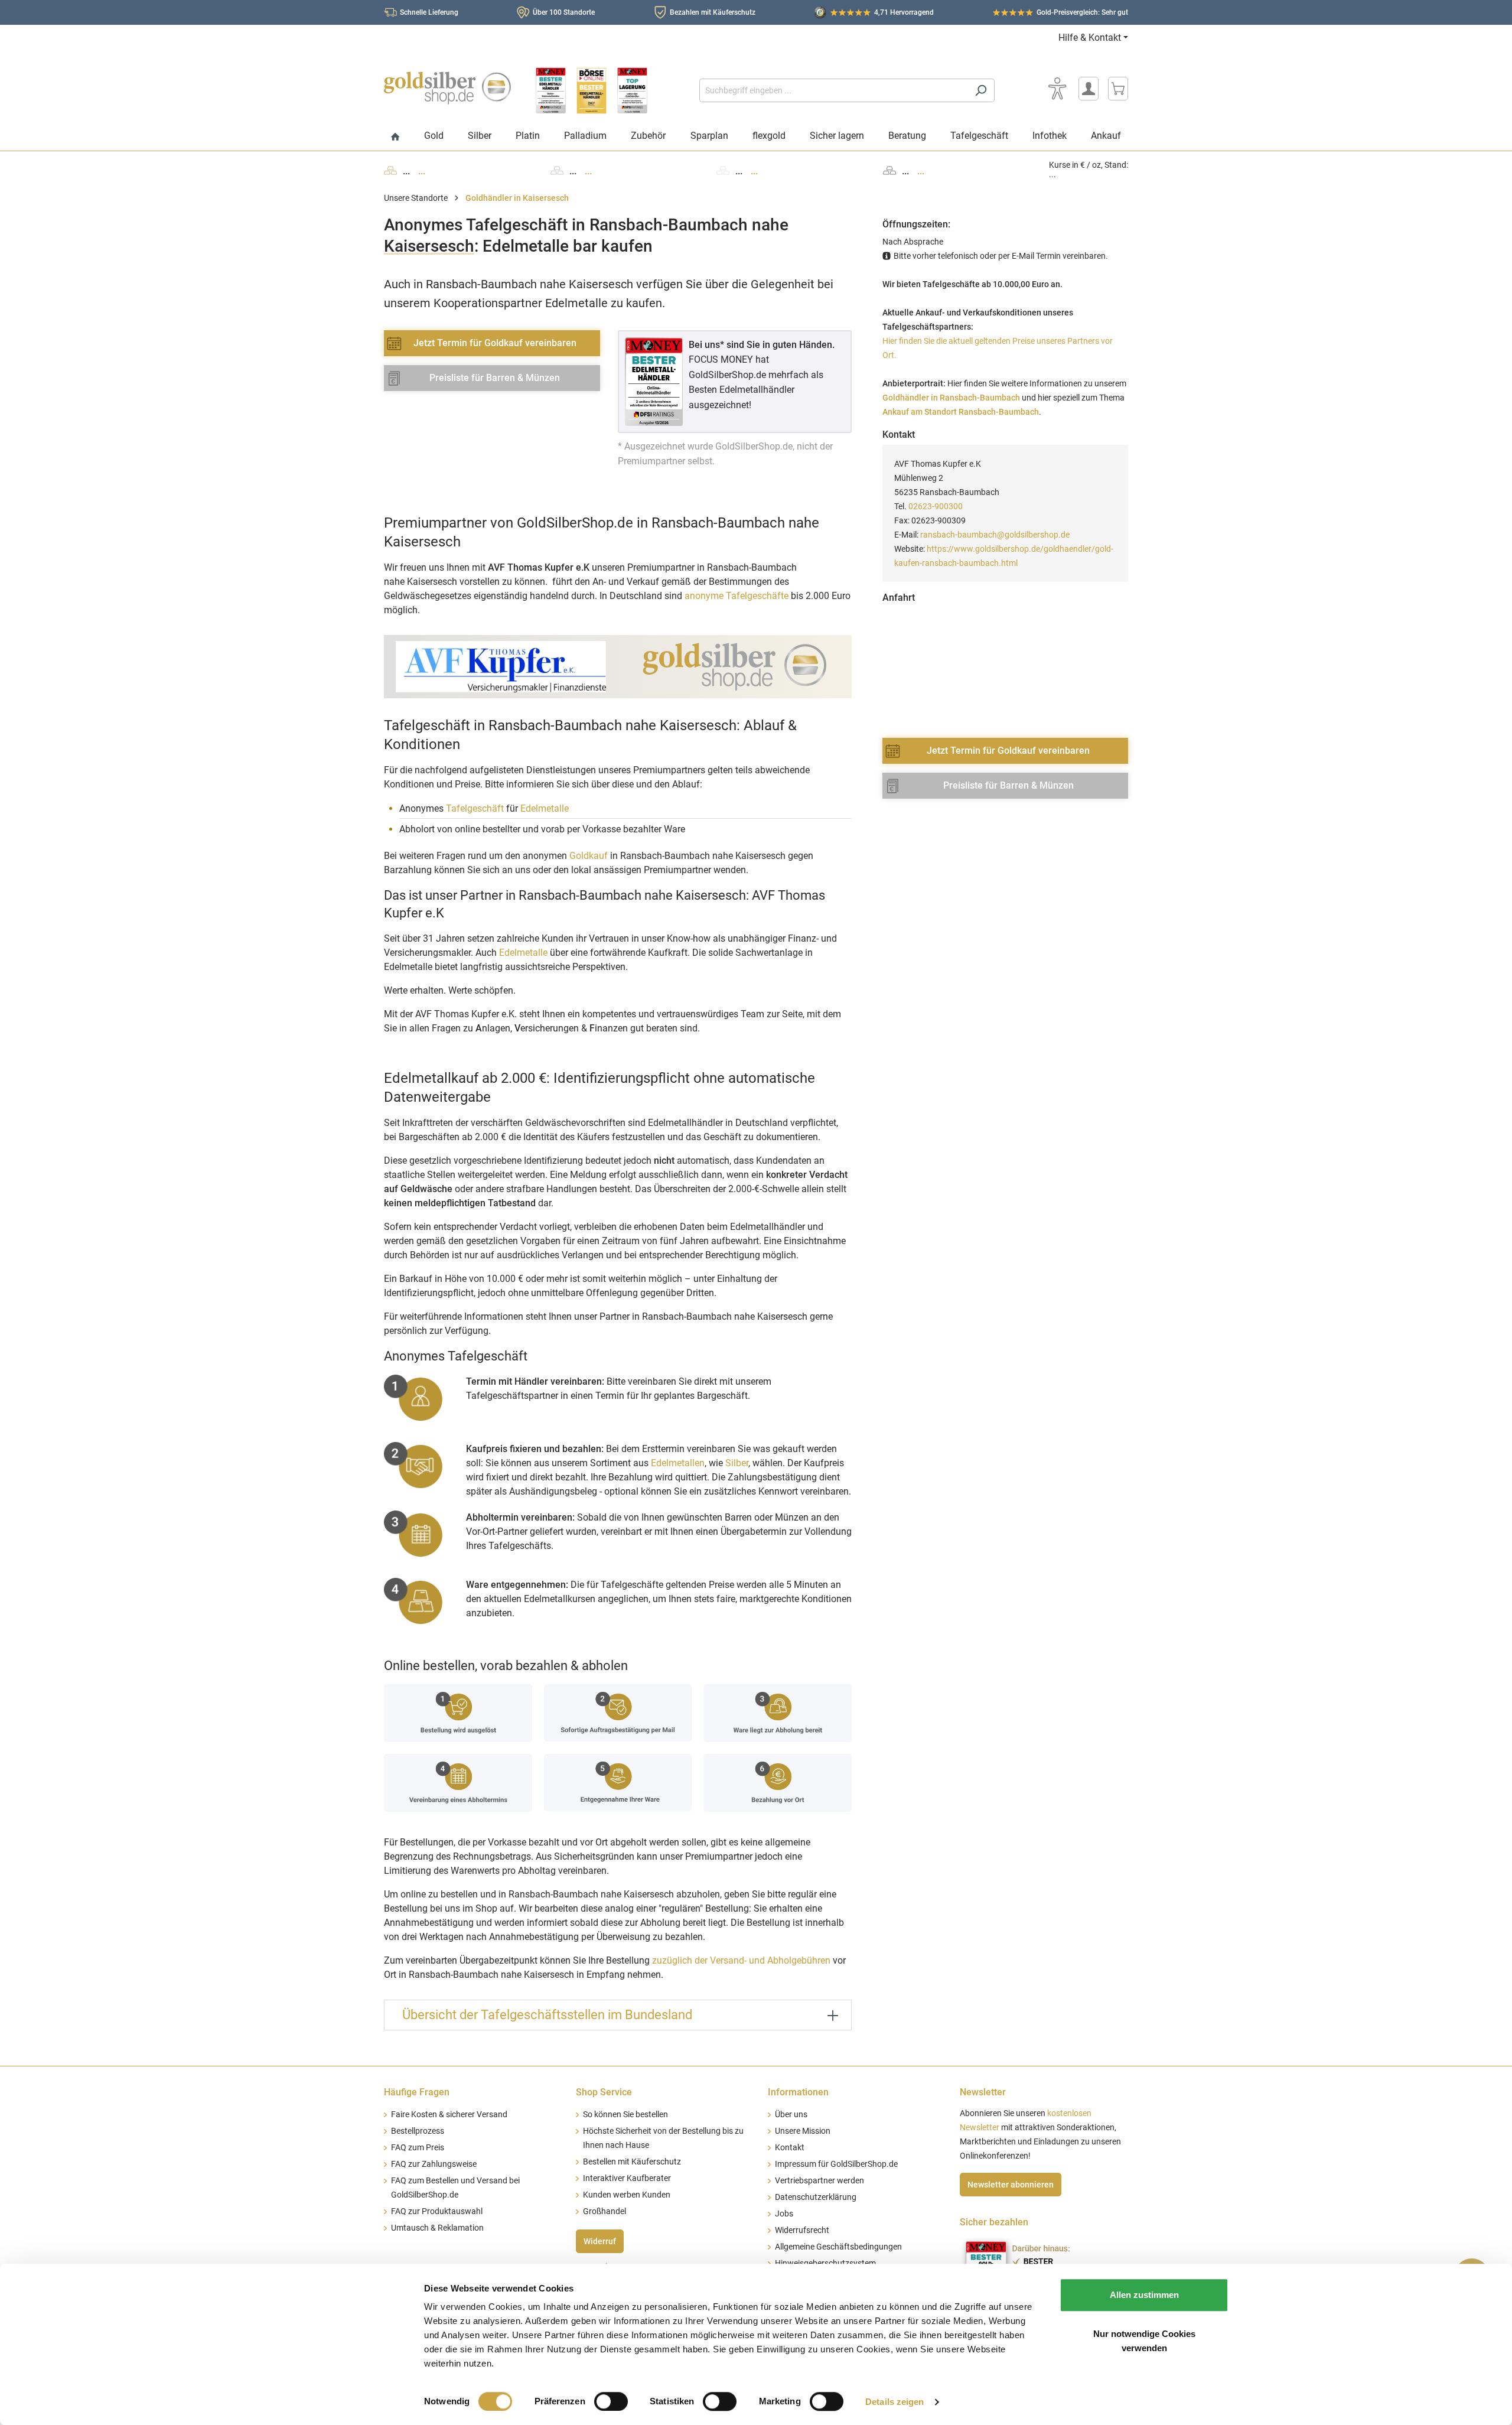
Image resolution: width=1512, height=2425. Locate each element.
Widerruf (600, 2241)
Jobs (784, 2214)
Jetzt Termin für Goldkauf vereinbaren (495, 343)
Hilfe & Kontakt (1090, 38)
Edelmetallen (678, 1463)
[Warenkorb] (1118, 89)
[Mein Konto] (1089, 89)
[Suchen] (981, 90)
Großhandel (605, 2211)
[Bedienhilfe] (1057, 89)
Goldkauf (589, 856)
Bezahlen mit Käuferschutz (713, 12)
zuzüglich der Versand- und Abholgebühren (741, 1960)
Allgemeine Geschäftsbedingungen (838, 2247)
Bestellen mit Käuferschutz (632, 2162)
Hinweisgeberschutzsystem (825, 2263)
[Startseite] (395, 137)
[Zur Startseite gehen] (447, 88)
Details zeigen (895, 2402)
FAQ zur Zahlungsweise (434, 2164)
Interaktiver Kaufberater (627, 2178)
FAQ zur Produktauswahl (437, 2211)
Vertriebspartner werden (819, 2181)
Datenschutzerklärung (816, 2197)
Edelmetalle (545, 808)
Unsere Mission (803, 2131)
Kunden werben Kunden (627, 2195)
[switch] (611, 2401)
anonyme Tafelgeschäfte (737, 596)
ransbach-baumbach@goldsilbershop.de (995, 535)
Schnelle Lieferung (429, 12)
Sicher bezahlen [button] (994, 2222)
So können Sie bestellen (625, 2115)
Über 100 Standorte (564, 12)
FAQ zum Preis (418, 2148)
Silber (737, 1463)
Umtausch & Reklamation (437, 2228)
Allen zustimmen (1144, 2295)
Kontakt (790, 2148)
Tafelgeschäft (475, 808)
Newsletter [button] (983, 2092)
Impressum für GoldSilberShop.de (836, 2164)
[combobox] (833, 90)
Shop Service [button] (604, 2092)
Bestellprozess (418, 2131)
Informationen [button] (798, 2092)
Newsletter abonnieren (1011, 2185)
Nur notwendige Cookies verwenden (1144, 2341)
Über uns (791, 2115)
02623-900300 (936, 506)
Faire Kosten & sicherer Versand (449, 2115)
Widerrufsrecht (802, 2230)
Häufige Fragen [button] (417, 2092)
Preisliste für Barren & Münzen (495, 378)
